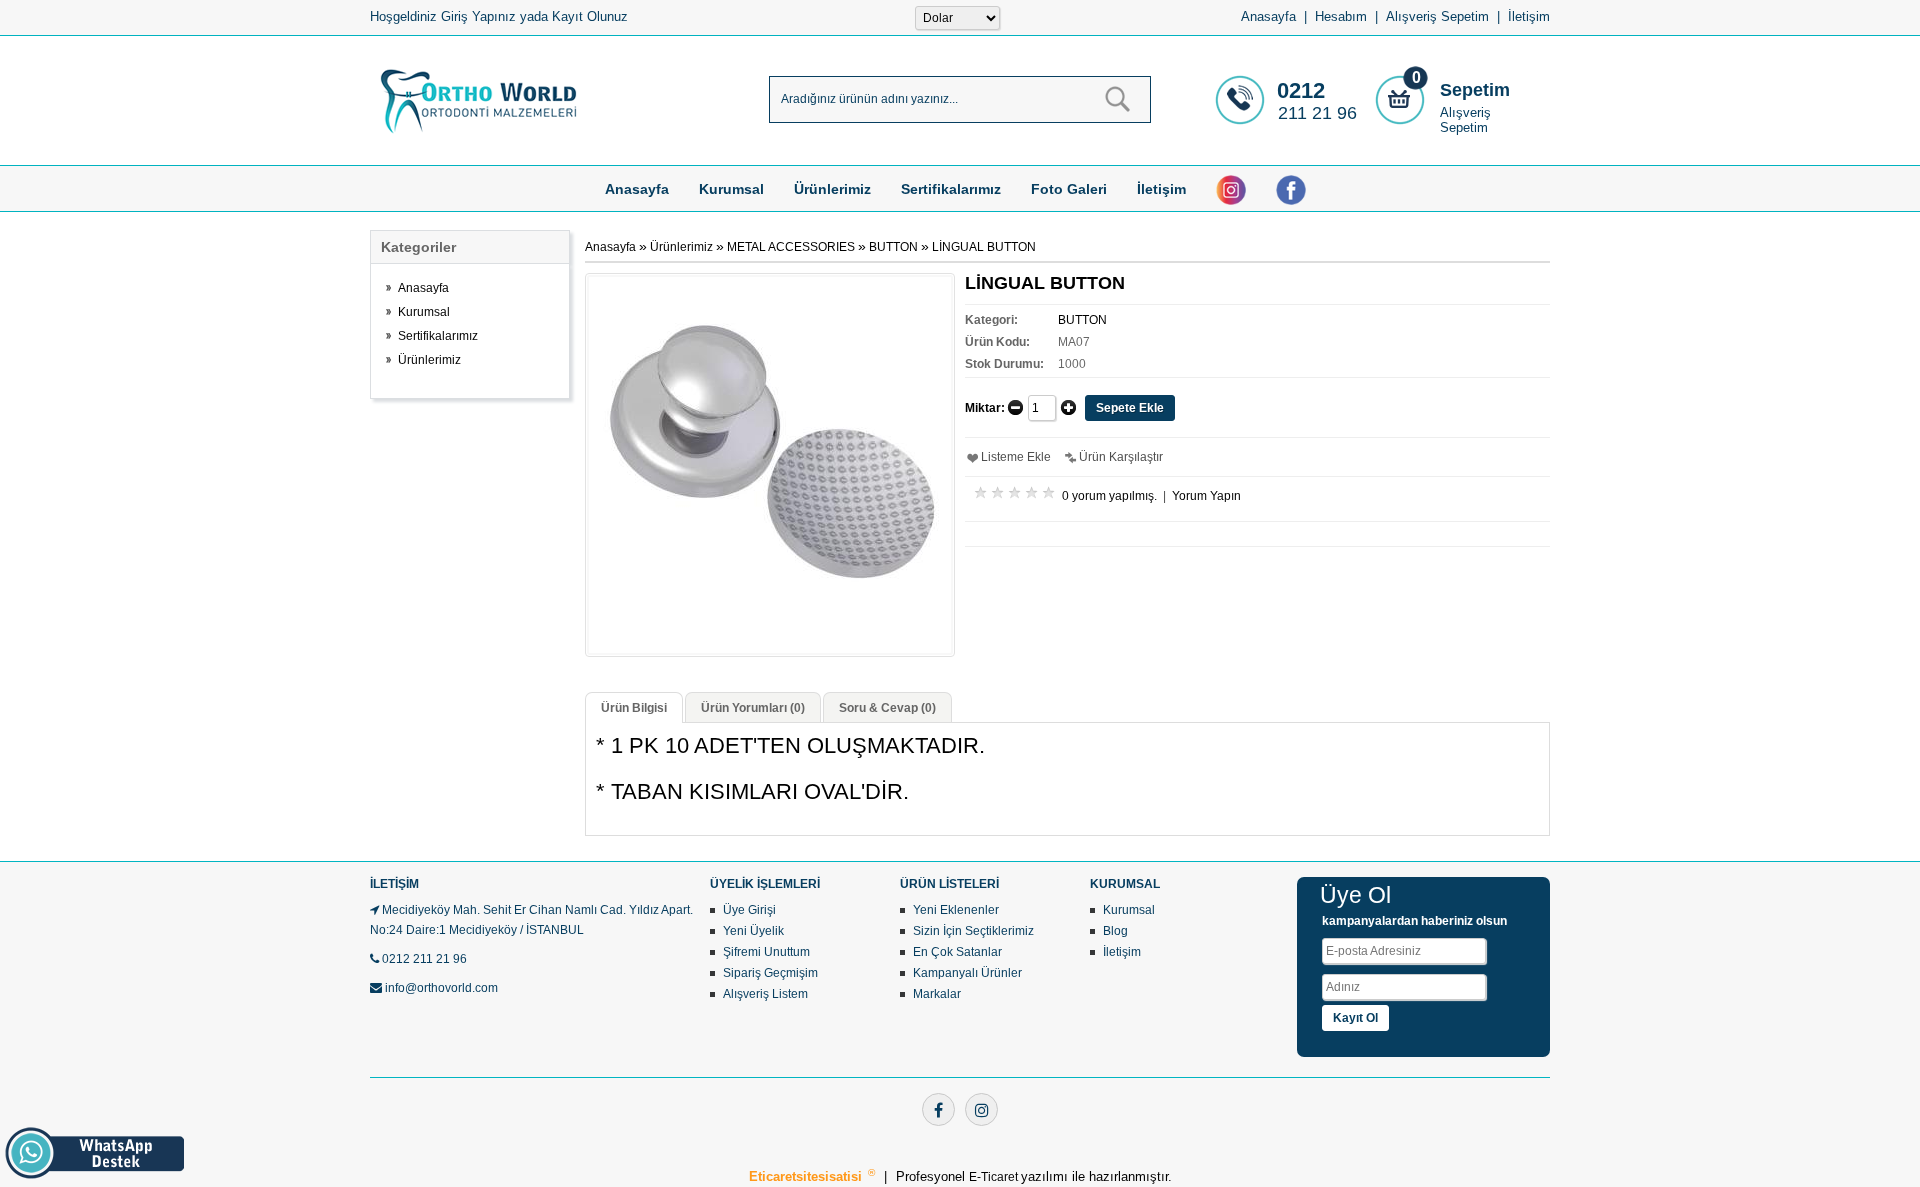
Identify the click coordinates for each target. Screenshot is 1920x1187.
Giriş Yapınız (478, 16)
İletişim (1529, 16)
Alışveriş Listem (765, 994)
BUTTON (893, 247)
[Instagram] (981, 1109)
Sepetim (1475, 90)
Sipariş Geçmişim (770, 973)
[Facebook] (938, 1109)
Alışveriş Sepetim (1465, 120)
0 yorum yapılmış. (1109, 496)
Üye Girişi (749, 910)
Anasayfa (1268, 16)
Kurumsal (731, 189)
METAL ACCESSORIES (791, 247)
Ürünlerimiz (832, 189)
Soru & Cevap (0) (887, 708)
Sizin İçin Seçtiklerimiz (973, 931)
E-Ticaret (995, 1177)
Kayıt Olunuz (590, 16)
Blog (1115, 931)
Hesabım (1341, 16)
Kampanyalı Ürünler (967, 973)
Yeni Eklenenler (956, 910)
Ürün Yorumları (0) (753, 708)
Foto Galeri (1069, 189)
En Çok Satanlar (957, 952)
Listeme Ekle (1016, 457)
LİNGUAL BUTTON (984, 247)
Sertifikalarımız (951, 189)
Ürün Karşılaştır (1121, 457)
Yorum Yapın (1206, 496)
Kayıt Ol (1355, 1018)
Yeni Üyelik (753, 931)
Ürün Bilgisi (634, 708)
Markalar (937, 994)
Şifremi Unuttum (766, 952)
